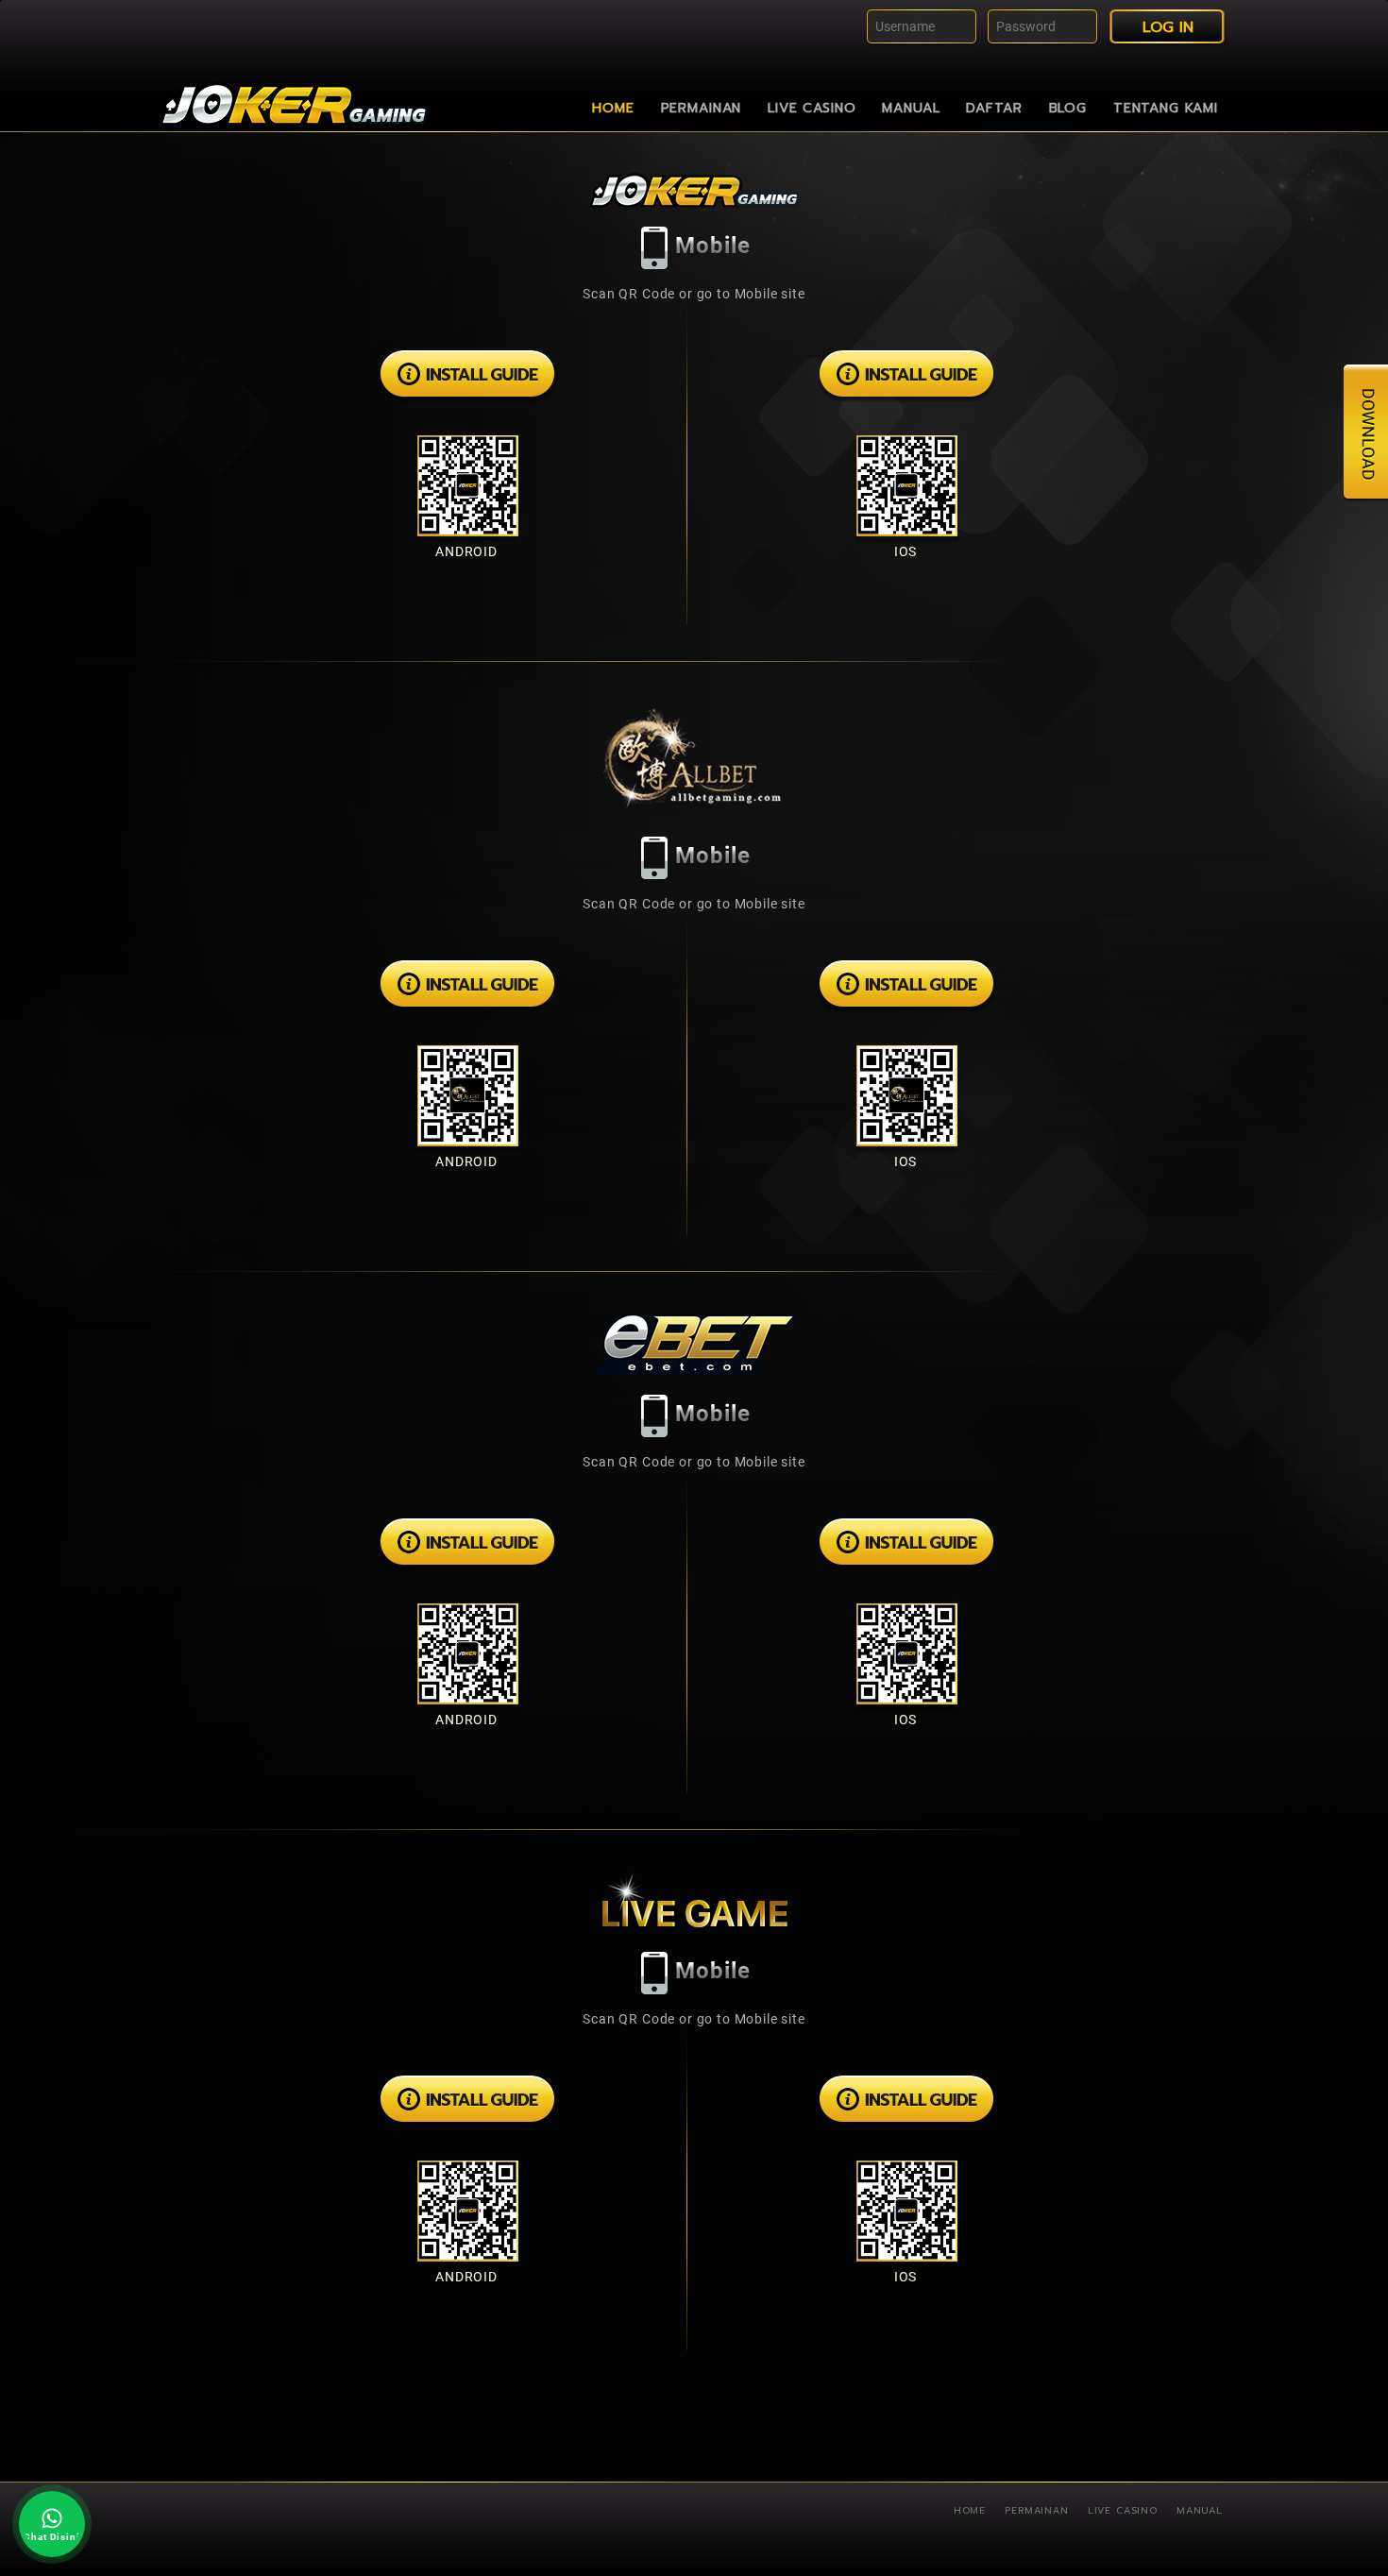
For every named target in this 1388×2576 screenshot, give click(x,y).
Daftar (994, 108)
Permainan (702, 108)
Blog (1068, 108)
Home (613, 108)
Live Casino (812, 108)
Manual (911, 108)
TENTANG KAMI (1166, 108)
